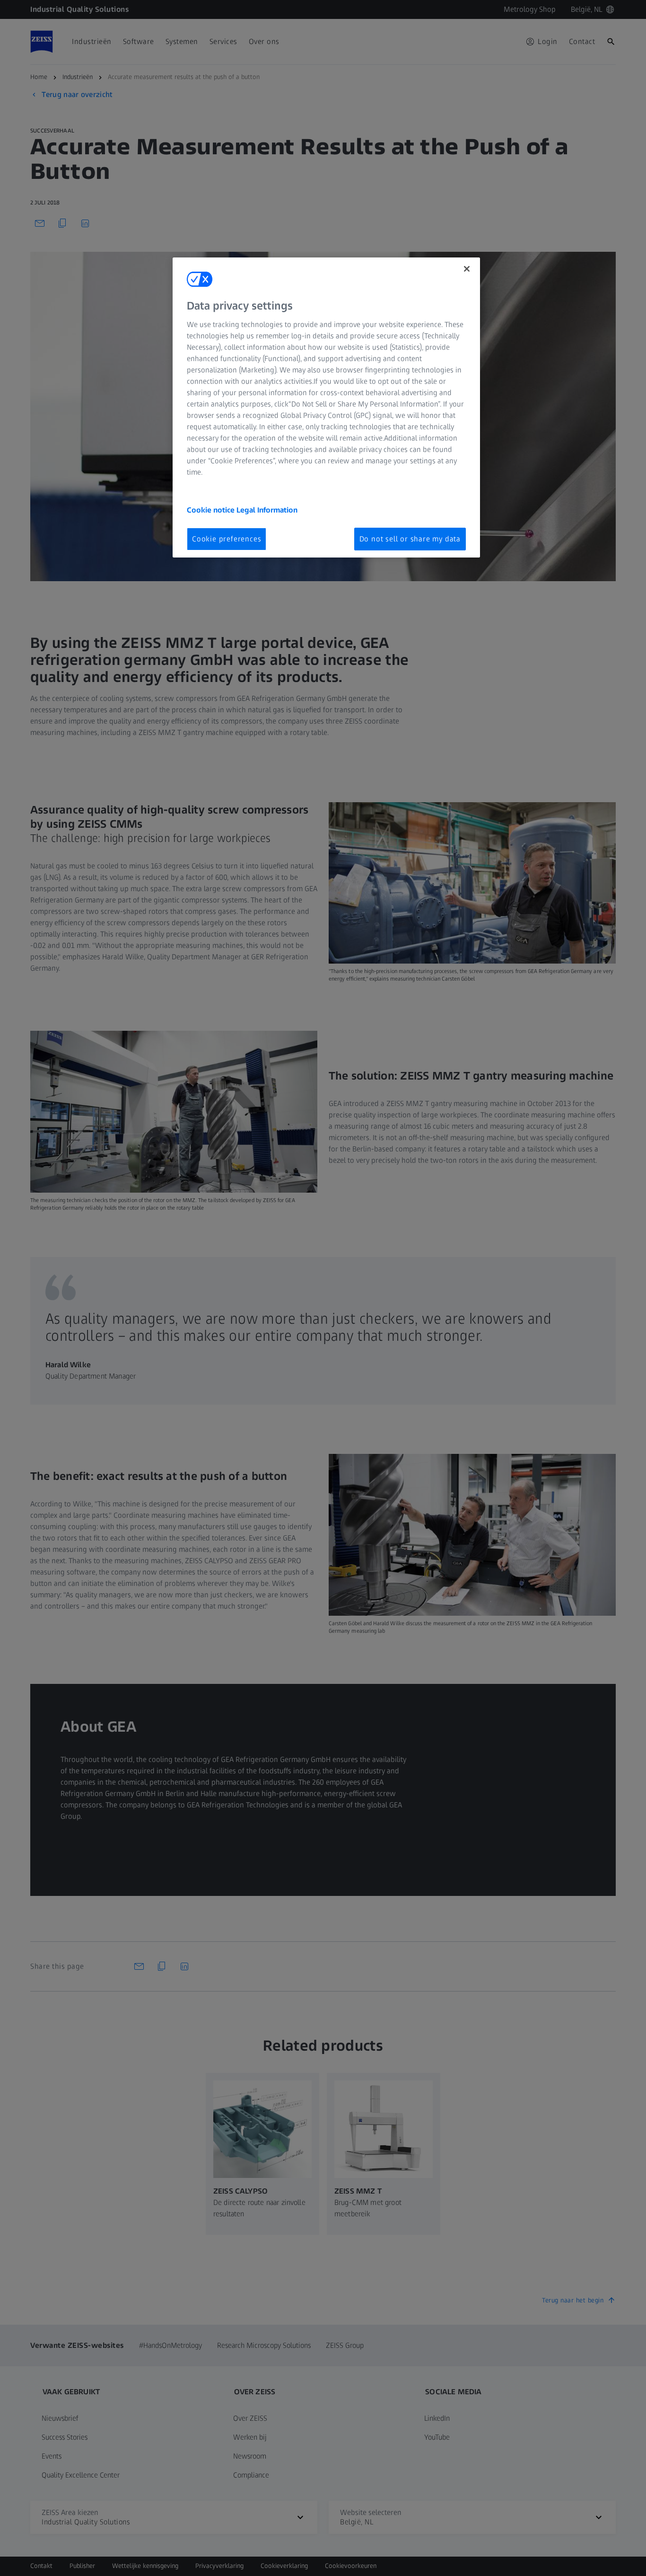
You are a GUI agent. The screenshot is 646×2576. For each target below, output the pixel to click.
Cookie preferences (227, 539)
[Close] (467, 269)
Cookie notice (212, 510)
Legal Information (267, 510)
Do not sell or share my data (410, 539)
